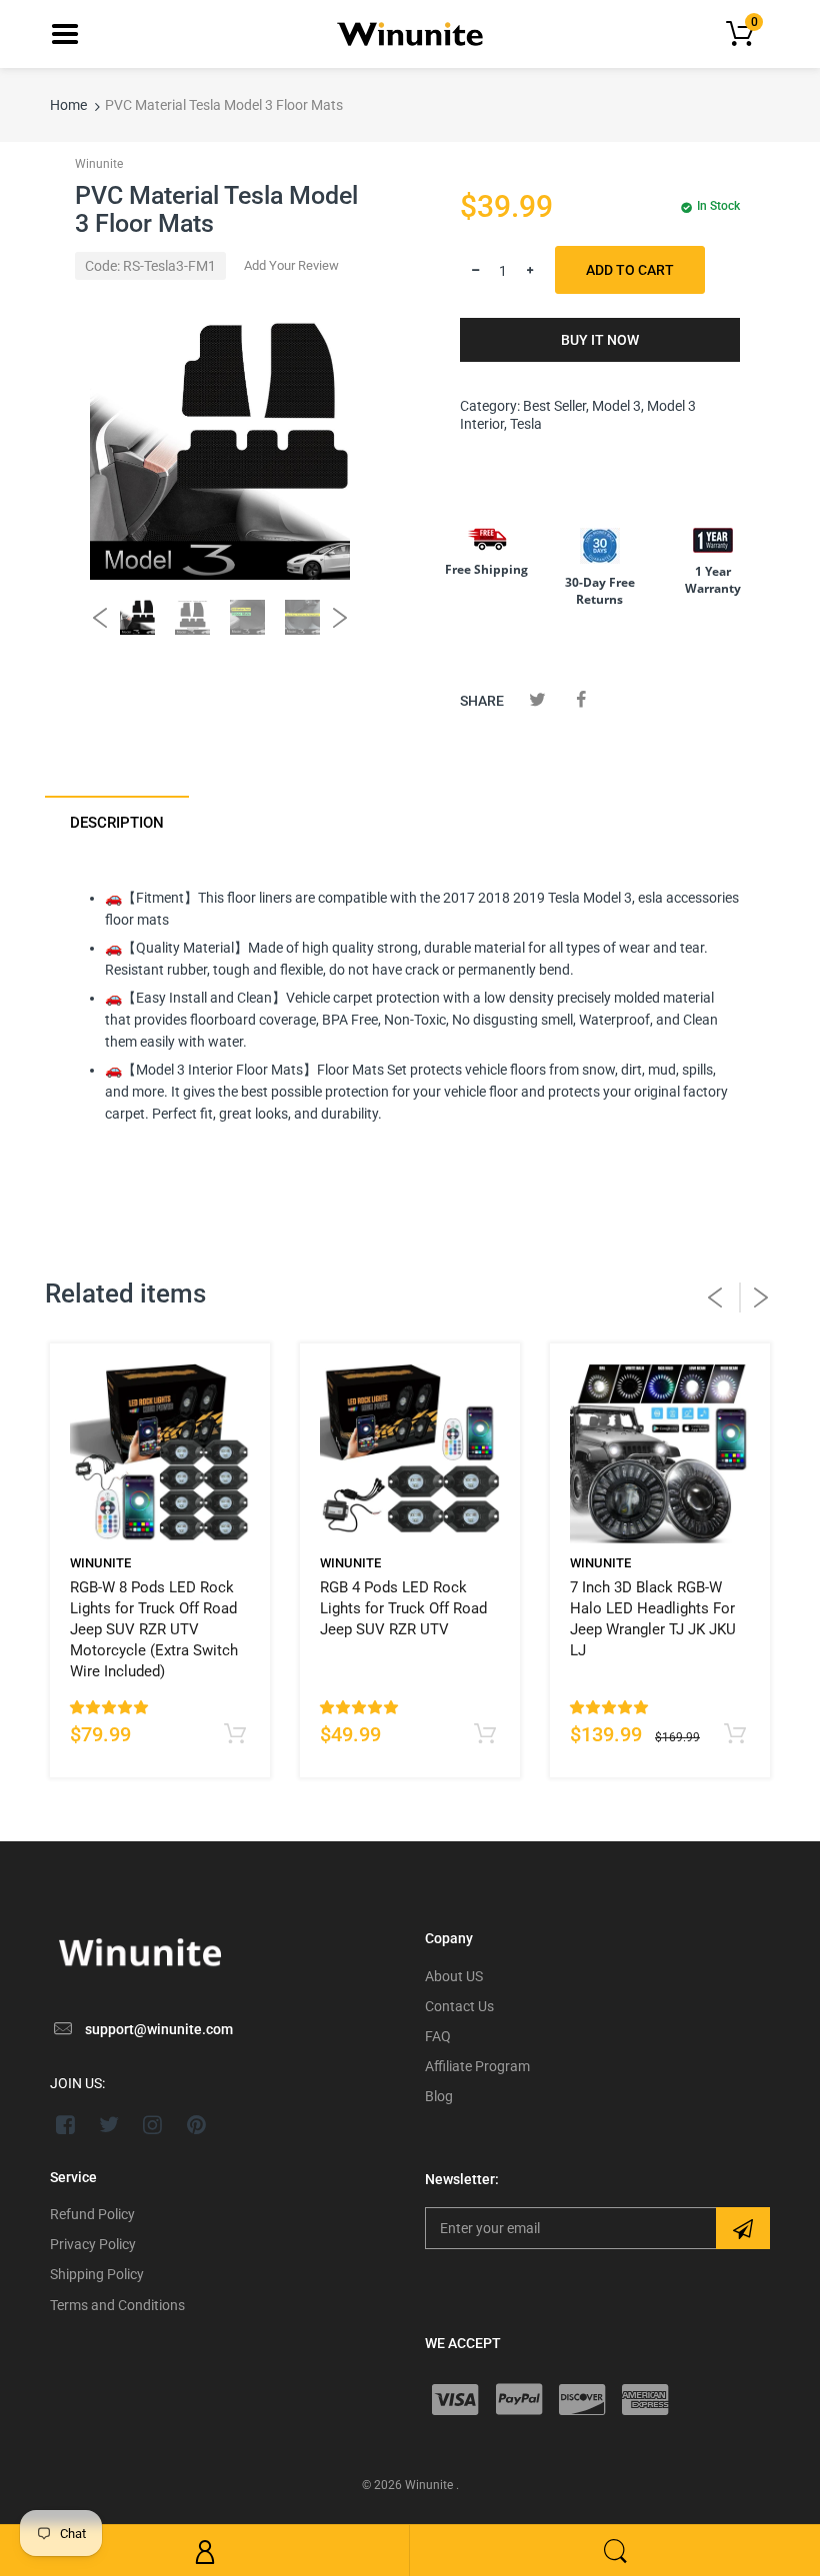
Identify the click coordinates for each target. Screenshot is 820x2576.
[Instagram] (153, 2124)
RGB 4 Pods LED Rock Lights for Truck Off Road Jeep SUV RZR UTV (403, 1608)
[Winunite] (410, 32)
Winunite (99, 164)
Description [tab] (117, 823)
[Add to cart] (234, 1735)
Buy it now (600, 340)
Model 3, (618, 406)
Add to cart (630, 270)
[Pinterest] (196, 2124)
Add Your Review (291, 265)
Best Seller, (556, 406)
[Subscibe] (743, 2228)
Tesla (526, 424)
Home (68, 105)
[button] (109, 1707)
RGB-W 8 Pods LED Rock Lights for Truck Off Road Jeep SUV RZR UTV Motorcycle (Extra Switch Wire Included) (154, 1629)
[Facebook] (580, 699)
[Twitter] (537, 699)
